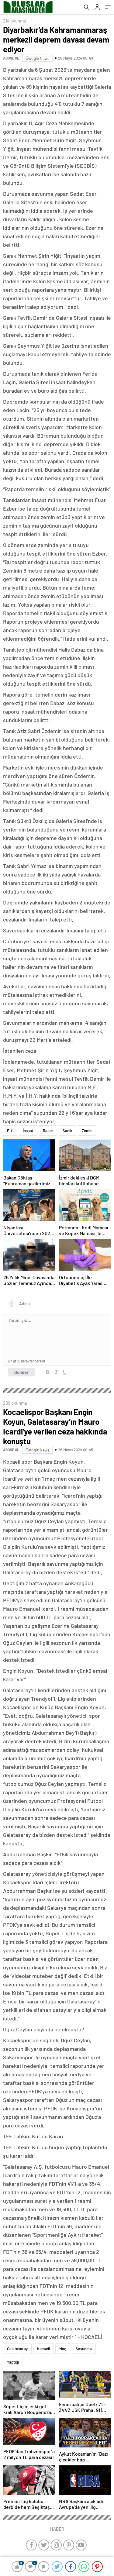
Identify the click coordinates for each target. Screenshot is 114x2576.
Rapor (48, 1131)
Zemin (87, 1131)
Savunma (84, 2349)
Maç (63, 2349)
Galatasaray (17, 2349)
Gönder (21, 1372)
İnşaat (28, 1131)
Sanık (67, 1131)
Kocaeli (43, 2349)
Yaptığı (13, 2362)
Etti (10, 1131)
